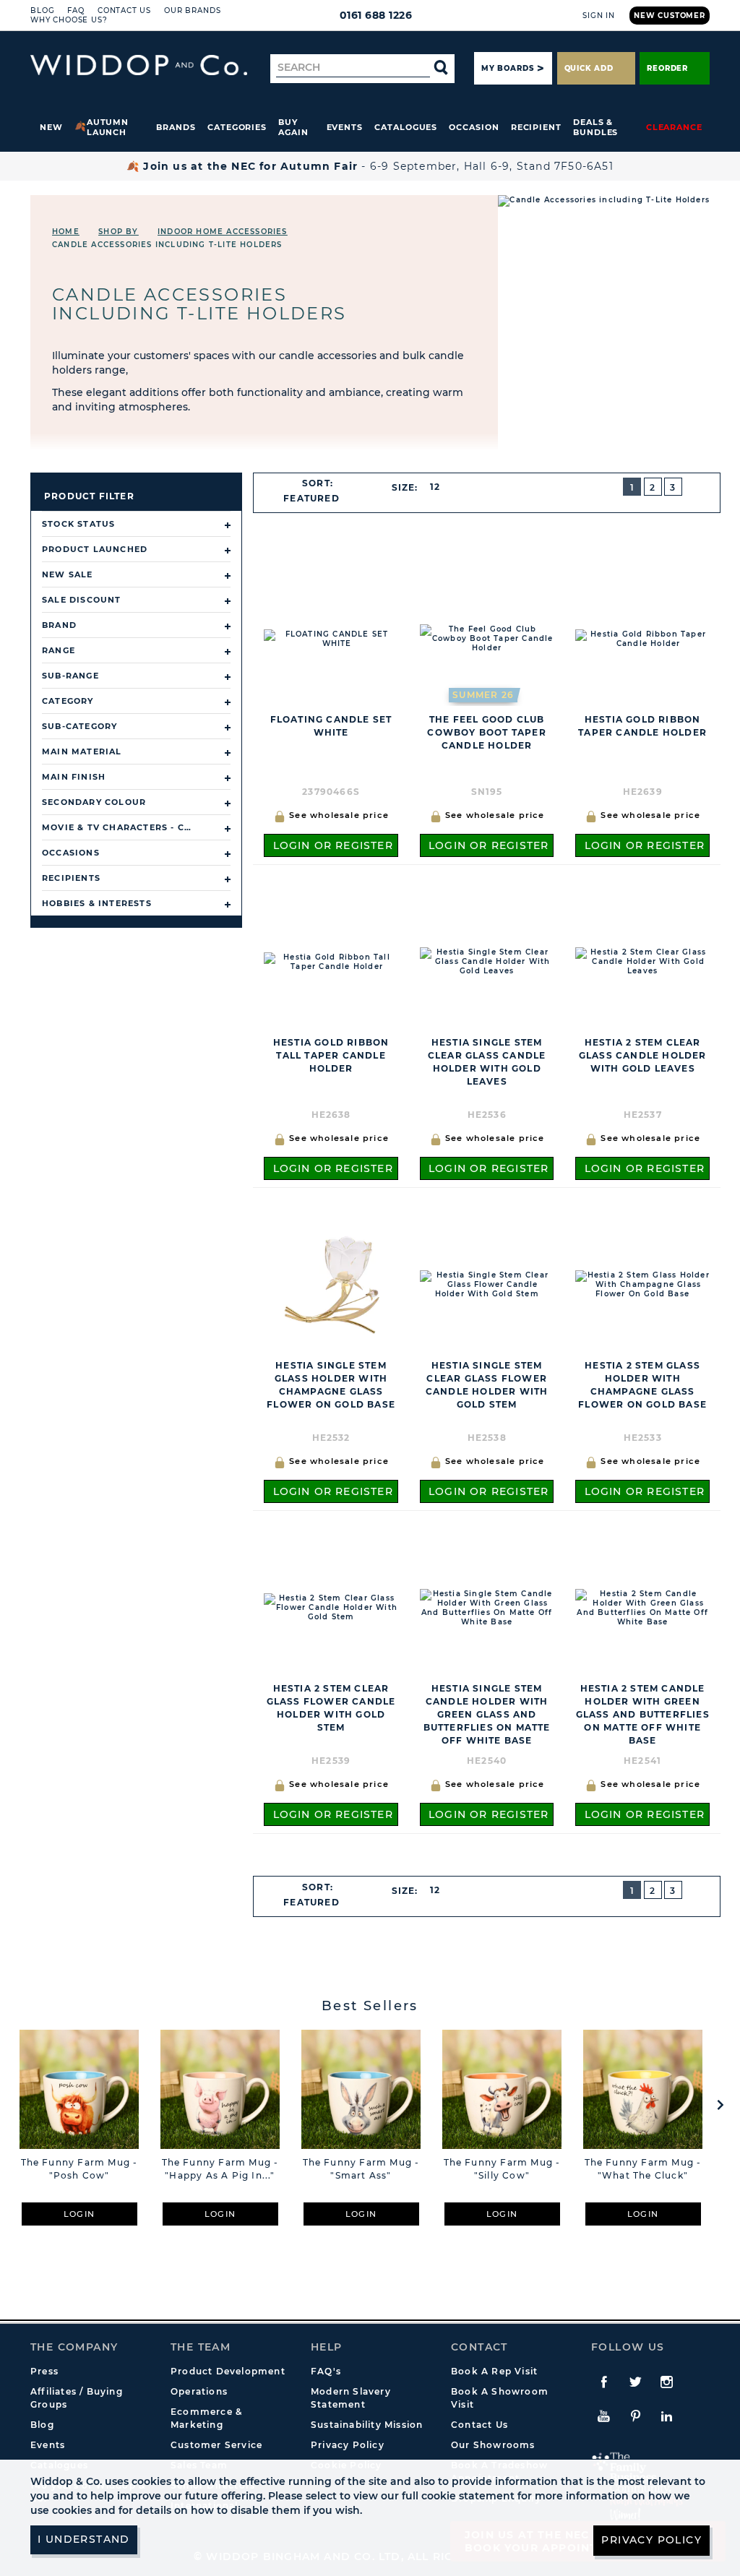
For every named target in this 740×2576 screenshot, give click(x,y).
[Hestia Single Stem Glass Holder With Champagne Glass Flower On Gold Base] (331, 1284)
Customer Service (216, 2445)
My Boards (507, 68)
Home (66, 232)
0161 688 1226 (376, 15)
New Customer (670, 16)
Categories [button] (237, 127)
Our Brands (192, 10)
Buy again (293, 127)
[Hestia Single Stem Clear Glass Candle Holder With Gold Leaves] (487, 961)
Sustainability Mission (367, 2425)
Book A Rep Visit (494, 2371)
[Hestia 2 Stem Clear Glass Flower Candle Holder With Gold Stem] (331, 1607)
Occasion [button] (474, 127)
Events (345, 127)
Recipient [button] (536, 127)
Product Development (228, 2371)
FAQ (76, 10)
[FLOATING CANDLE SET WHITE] (331, 638)
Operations (199, 2391)
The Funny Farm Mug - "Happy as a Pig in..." (220, 2169)
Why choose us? (69, 20)
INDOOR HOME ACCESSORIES (223, 232)
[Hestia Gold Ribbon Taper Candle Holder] (642, 638)
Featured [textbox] (311, 498)
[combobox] (318, 499)
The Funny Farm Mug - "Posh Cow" (79, 2169)
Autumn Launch (108, 127)
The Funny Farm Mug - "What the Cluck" (643, 2169)
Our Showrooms (493, 2445)
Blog (42, 10)
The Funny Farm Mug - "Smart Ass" (361, 2169)
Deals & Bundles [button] (595, 127)
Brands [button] (176, 127)
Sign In (599, 16)
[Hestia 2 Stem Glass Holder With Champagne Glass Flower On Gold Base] (642, 1284)
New (51, 127)
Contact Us (124, 10)
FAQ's (326, 2371)
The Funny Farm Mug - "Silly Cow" (502, 2169)
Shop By (118, 232)
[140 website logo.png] (139, 65)
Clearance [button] (674, 127)
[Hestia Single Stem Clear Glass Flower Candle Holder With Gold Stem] (487, 1284)
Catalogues (406, 127)
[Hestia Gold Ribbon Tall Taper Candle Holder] (331, 961)
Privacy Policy (348, 2445)
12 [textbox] (435, 487)
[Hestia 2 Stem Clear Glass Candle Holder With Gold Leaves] (642, 961)
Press (44, 2371)
